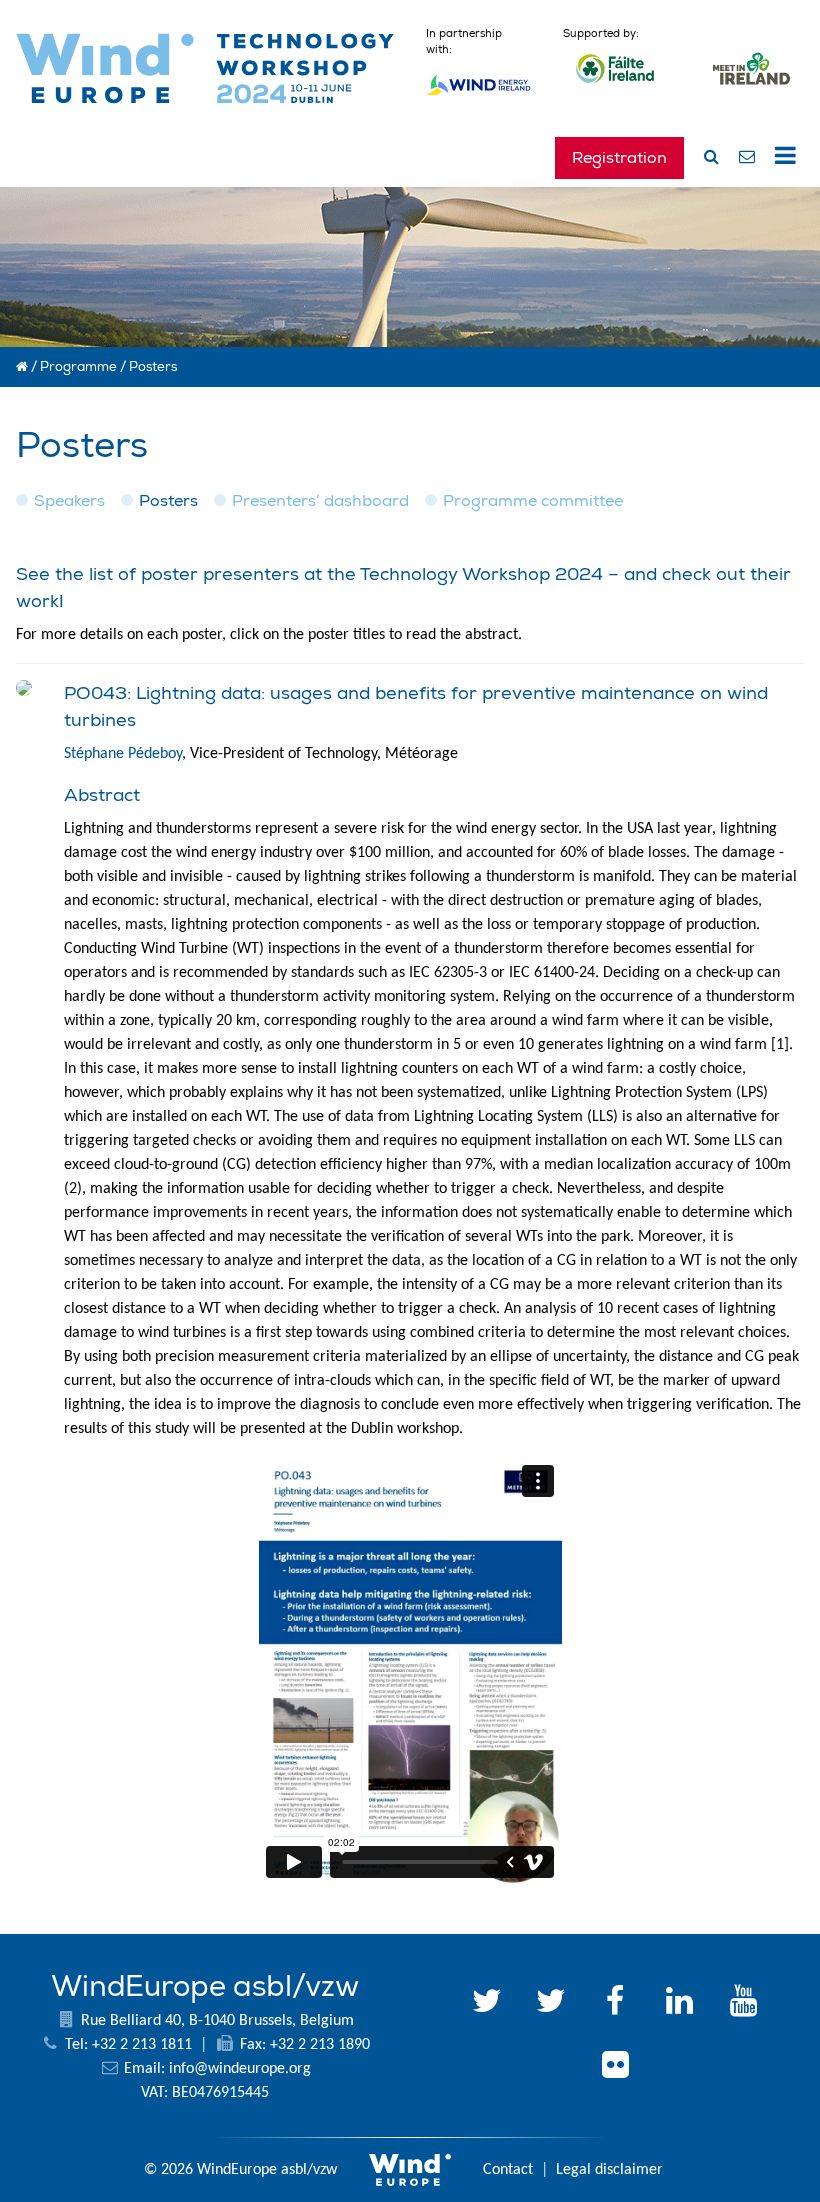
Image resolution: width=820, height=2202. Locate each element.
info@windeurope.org (240, 2069)
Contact (508, 2170)
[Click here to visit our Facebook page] (615, 2004)
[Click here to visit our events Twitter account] (551, 2004)
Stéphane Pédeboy (123, 754)
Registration (619, 158)
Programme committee (533, 501)
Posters (168, 501)
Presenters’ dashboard (320, 501)
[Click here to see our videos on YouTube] (743, 2004)
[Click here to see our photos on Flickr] (615, 2068)
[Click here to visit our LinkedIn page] (679, 2004)
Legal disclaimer (609, 2170)
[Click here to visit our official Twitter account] (487, 2004)
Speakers (69, 501)
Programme (78, 367)
